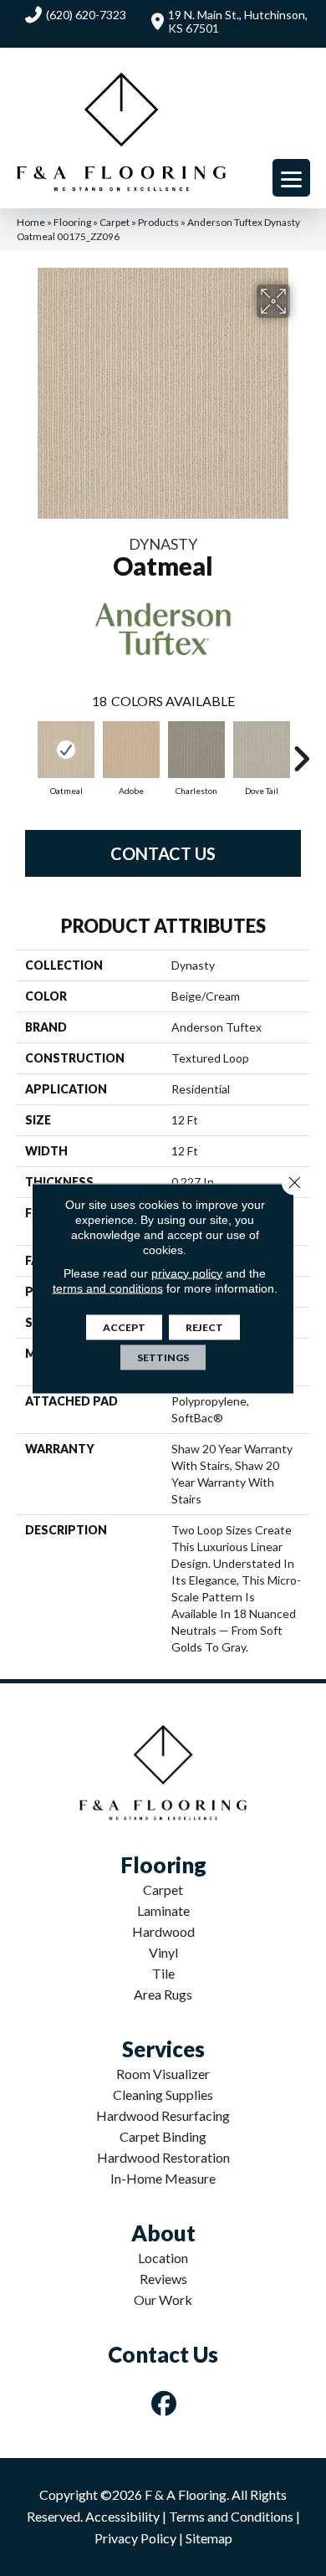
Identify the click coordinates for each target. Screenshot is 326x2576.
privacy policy (187, 1273)
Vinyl (163, 1952)
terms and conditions (108, 1288)
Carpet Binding (163, 2136)
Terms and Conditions (231, 2516)
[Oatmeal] (66, 750)
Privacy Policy (135, 2538)
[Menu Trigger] (291, 178)
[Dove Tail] (262, 750)
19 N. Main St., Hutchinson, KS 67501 (238, 21)
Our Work (163, 2299)
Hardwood (163, 1931)
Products (158, 222)
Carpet (115, 222)
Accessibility (122, 2516)
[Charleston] (196, 750)
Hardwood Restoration (163, 2157)
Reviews (163, 2279)
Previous (25, 750)
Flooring (72, 222)
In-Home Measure (163, 2178)
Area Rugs (163, 1994)
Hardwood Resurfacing (163, 2115)
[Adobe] (131, 750)
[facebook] (165, 2403)
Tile (163, 1973)
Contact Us (163, 853)
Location (163, 2258)
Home (31, 222)
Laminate (163, 1910)
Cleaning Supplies (163, 2095)
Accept (124, 1326)
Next (301, 750)
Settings (163, 1357)
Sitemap (209, 2538)
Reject (204, 1326)
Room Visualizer (163, 2074)
